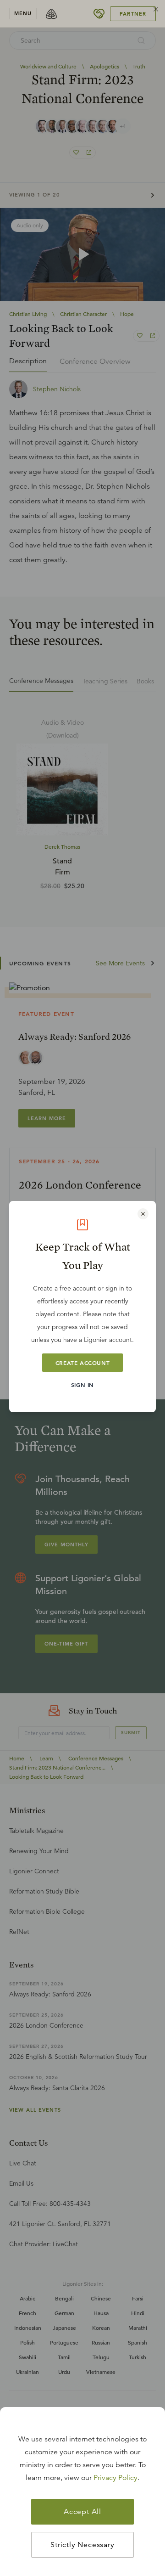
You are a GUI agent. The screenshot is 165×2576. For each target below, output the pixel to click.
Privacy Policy (115, 2478)
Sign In (82, 1385)
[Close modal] (143, 1214)
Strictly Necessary (82, 2545)
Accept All (82, 2512)
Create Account (82, 1363)
